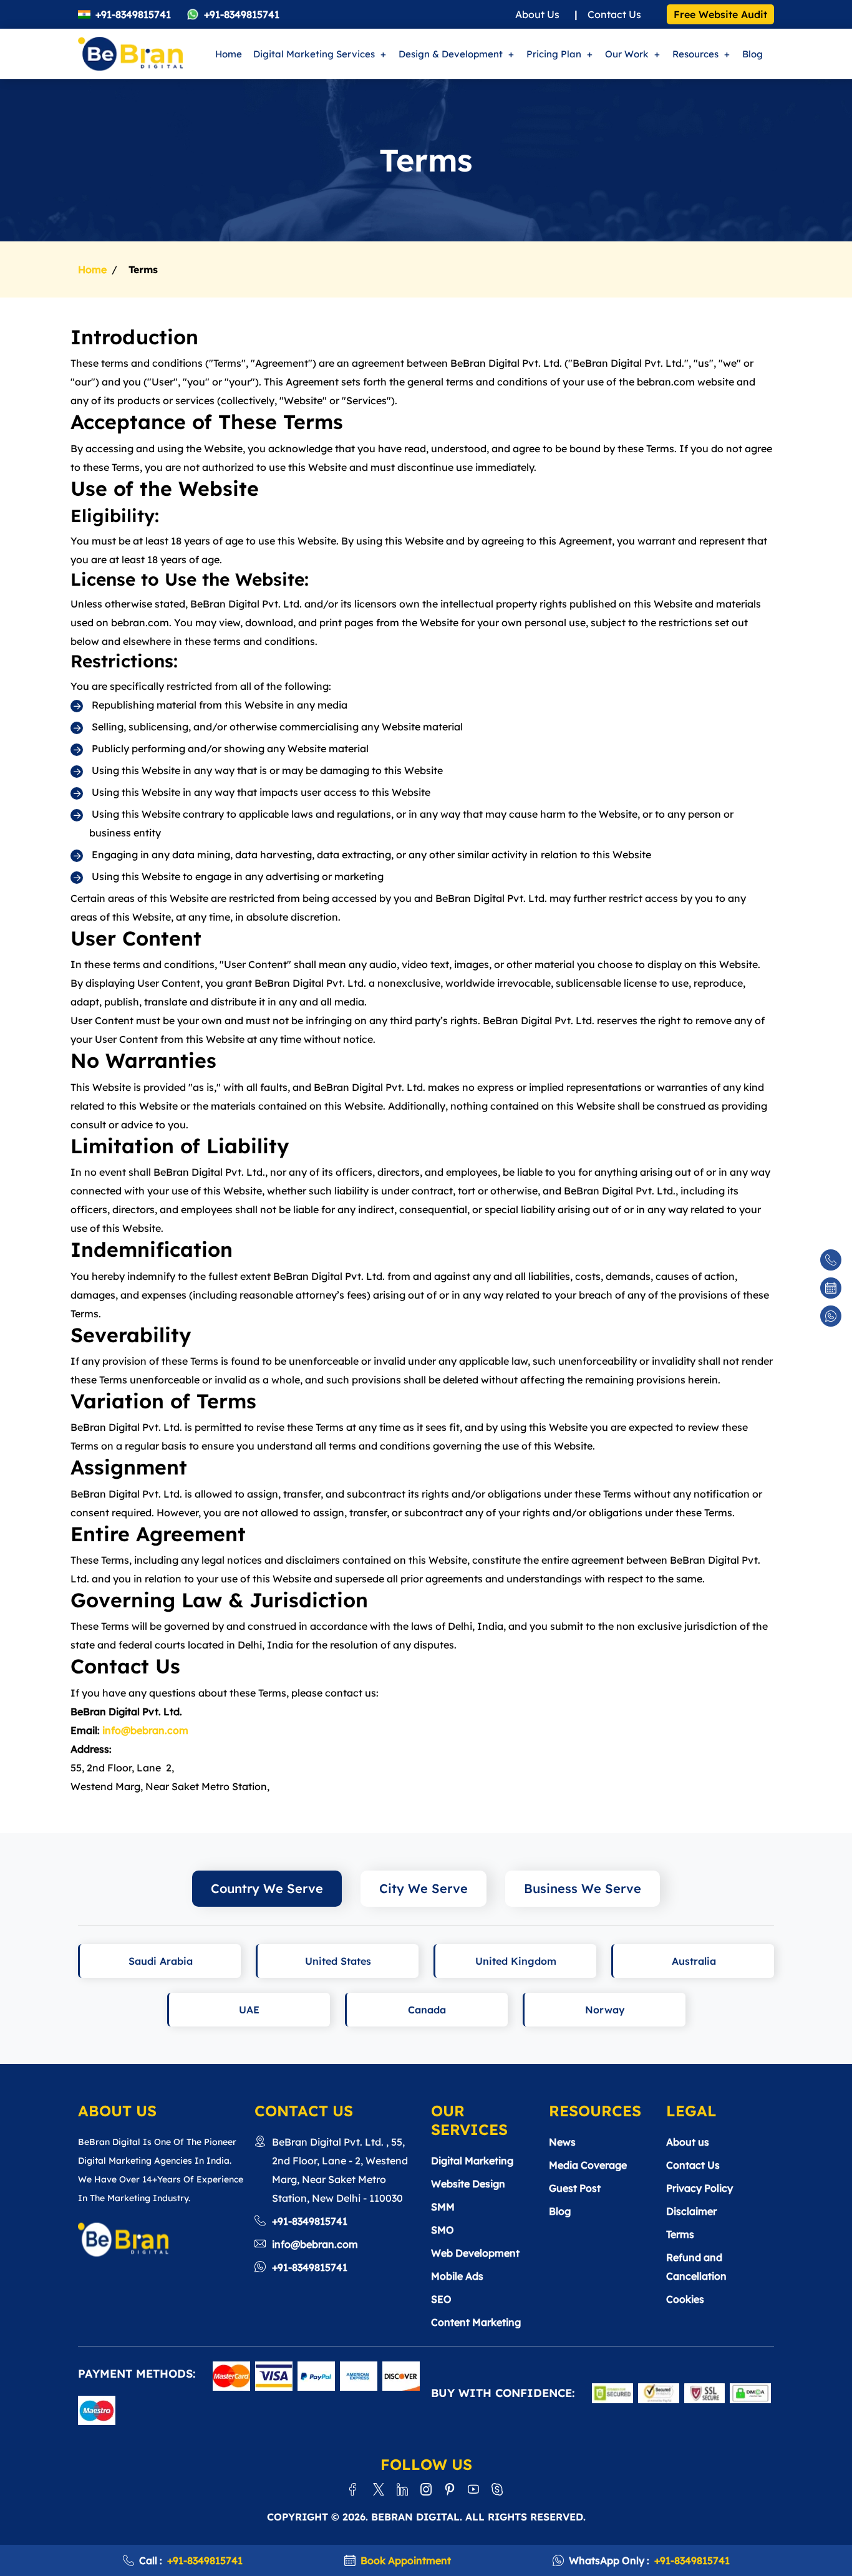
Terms (680, 2234)
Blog (753, 54)
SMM (443, 2207)
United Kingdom (516, 1961)
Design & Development (451, 54)
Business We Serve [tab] (583, 1888)
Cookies (685, 2299)
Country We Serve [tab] (267, 1888)
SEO (441, 2299)
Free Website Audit (720, 14)
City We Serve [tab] (424, 1888)
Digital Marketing (472, 2161)
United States (338, 1961)
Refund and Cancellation (696, 2267)
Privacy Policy (700, 2188)
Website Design (468, 2184)
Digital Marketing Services (314, 54)
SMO (443, 2230)
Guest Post (575, 2188)
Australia (694, 1961)
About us (688, 2142)
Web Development (475, 2253)
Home (229, 54)
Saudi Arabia (161, 1961)
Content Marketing (476, 2322)
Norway (605, 2010)
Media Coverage (588, 2165)
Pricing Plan (554, 54)
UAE (249, 2010)
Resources (695, 54)
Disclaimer (691, 2211)
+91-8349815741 (133, 14)
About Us (537, 14)
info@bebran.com (145, 1730)
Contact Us (614, 14)
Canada (427, 2010)
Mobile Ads (457, 2276)
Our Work (627, 54)
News (562, 2142)
